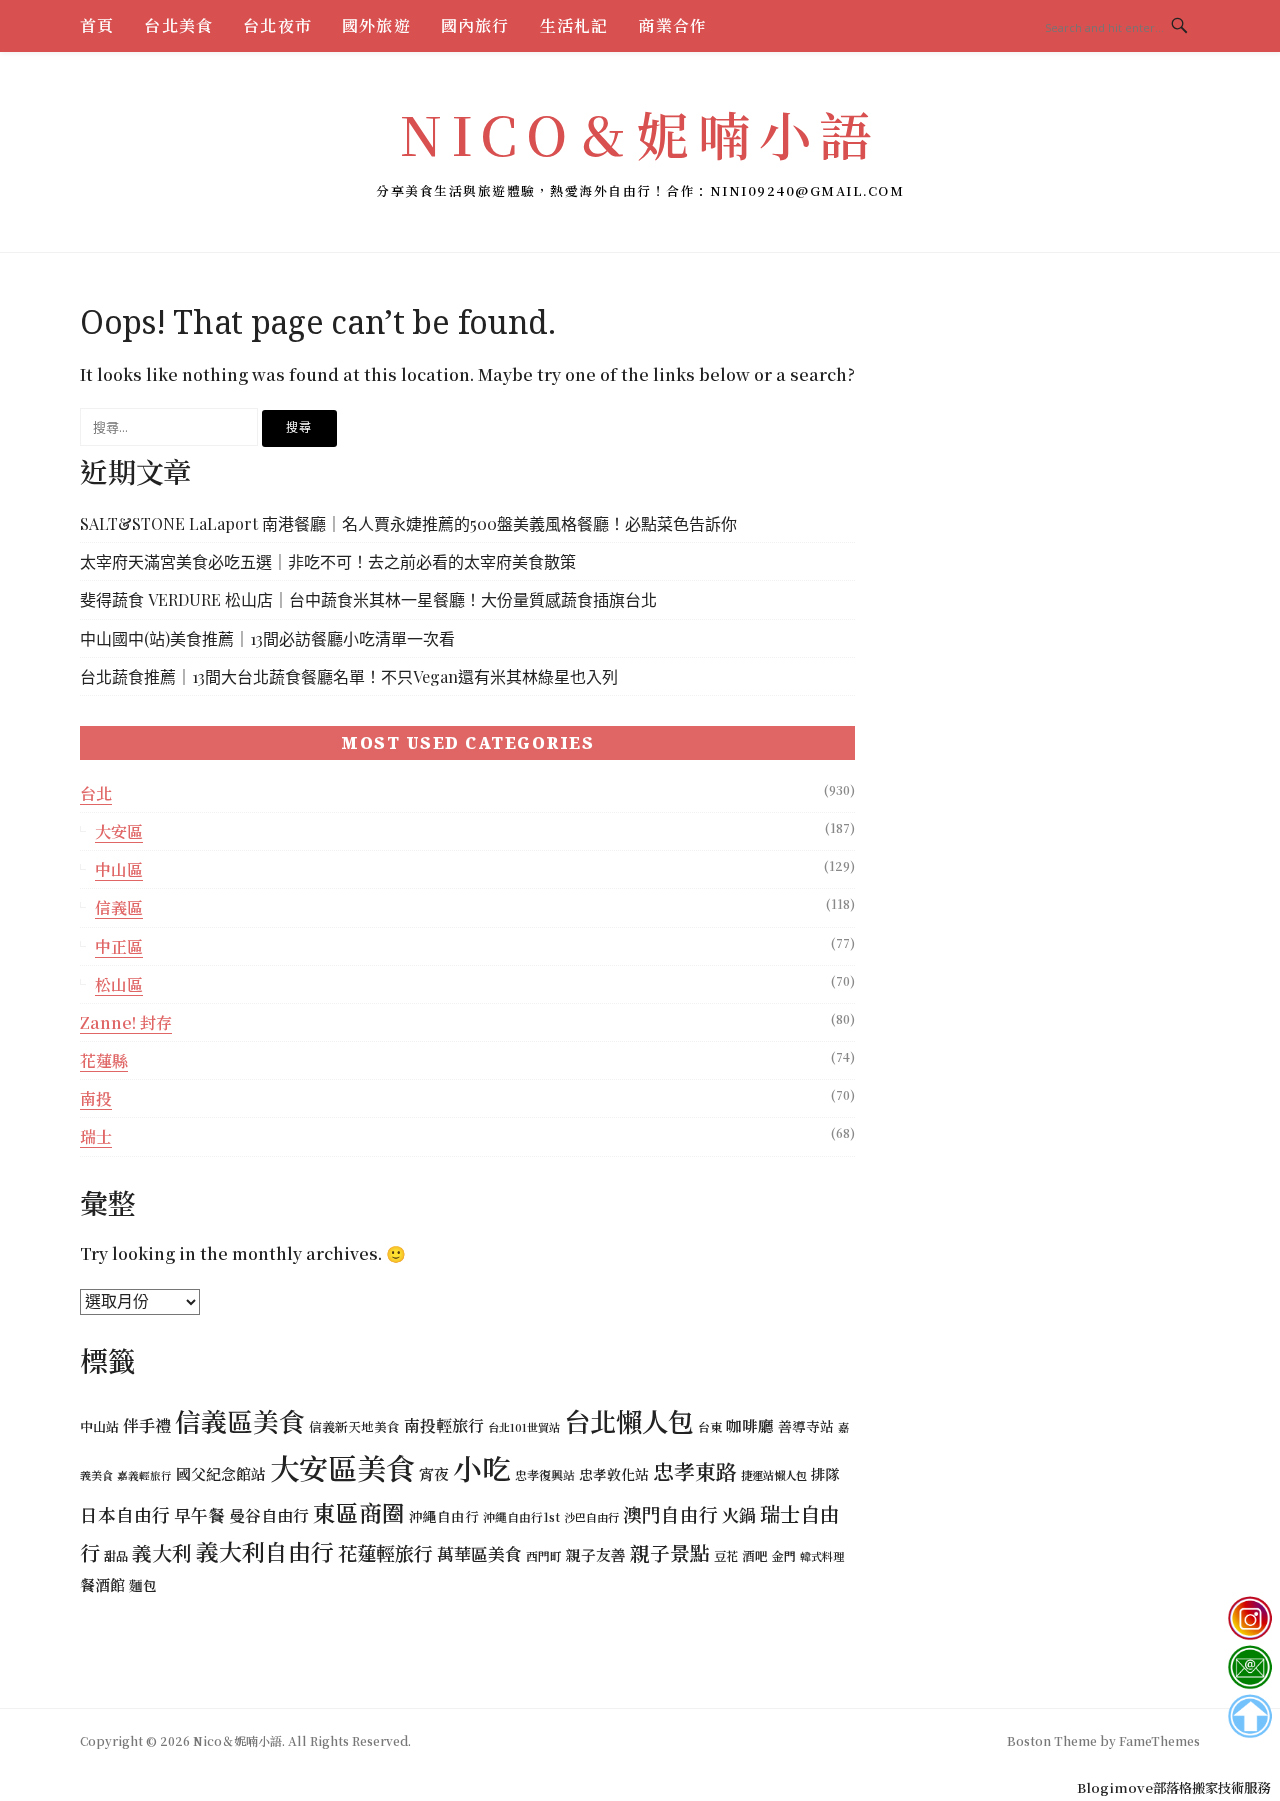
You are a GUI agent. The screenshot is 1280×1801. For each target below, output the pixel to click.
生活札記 (574, 25)
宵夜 (434, 1473)
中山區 (119, 869)
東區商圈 (359, 1512)
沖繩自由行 (444, 1516)
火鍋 (739, 1514)
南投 (96, 1098)
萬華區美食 (479, 1553)
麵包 (143, 1585)
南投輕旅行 (444, 1425)
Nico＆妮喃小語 (640, 133)
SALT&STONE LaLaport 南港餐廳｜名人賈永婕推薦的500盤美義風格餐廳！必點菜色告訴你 (408, 523)
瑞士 (96, 1136)
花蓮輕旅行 (385, 1552)
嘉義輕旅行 (144, 1475)
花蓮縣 (104, 1060)
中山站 (99, 1426)
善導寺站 (806, 1426)
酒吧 (755, 1555)
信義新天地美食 (354, 1426)
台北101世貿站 (524, 1427)
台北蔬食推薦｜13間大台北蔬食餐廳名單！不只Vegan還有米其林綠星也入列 (349, 676)
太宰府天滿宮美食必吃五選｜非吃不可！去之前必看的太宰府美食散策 (328, 561)
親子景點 (670, 1552)
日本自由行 (125, 1514)
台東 (710, 1426)
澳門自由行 (670, 1513)
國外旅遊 (376, 25)
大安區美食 (342, 1467)
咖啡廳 (750, 1425)
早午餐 (199, 1515)
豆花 (726, 1556)
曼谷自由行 (269, 1515)
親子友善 (596, 1554)
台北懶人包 (629, 1421)
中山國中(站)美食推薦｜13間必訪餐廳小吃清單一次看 (267, 638)
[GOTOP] (1249, 1716)
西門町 (544, 1555)
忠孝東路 (695, 1471)
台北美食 (178, 25)
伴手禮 (147, 1425)
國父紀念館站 (221, 1473)
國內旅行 (475, 25)
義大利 (162, 1552)
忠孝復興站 (545, 1474)
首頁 (97, 25)
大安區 (119, 831)
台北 (96, 793)
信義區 (119, 907)
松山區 (119, 984)
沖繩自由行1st (521, 1516)
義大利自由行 (265, 1551)
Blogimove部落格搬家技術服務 (1173, 1787)
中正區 (119, 946)
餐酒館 (102, 1584)
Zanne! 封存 (126, 1022)
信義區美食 (240, 1420)
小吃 (482, 1467)
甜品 (116, 1555)
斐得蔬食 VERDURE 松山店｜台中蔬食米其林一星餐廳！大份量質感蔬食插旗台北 (368, 599)
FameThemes (1159, 1740)
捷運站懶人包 (774, 1475)
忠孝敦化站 (614, 1474)
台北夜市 (277, 25)
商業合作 (672, 25)
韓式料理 (822, 1556)
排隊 (825, 1473)
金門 (784, 1555)
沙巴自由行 (591, 1517)
